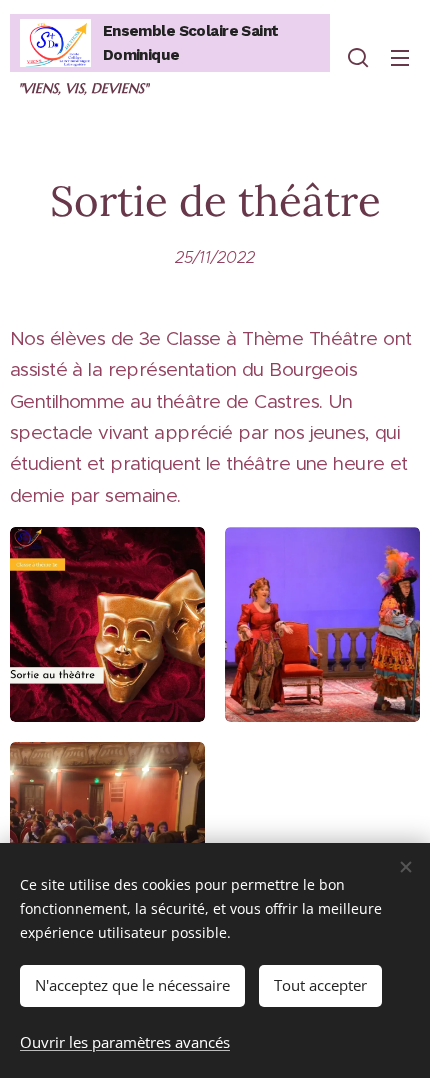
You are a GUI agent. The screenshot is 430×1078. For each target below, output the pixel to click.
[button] (358, 57)
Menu (400, 57)
